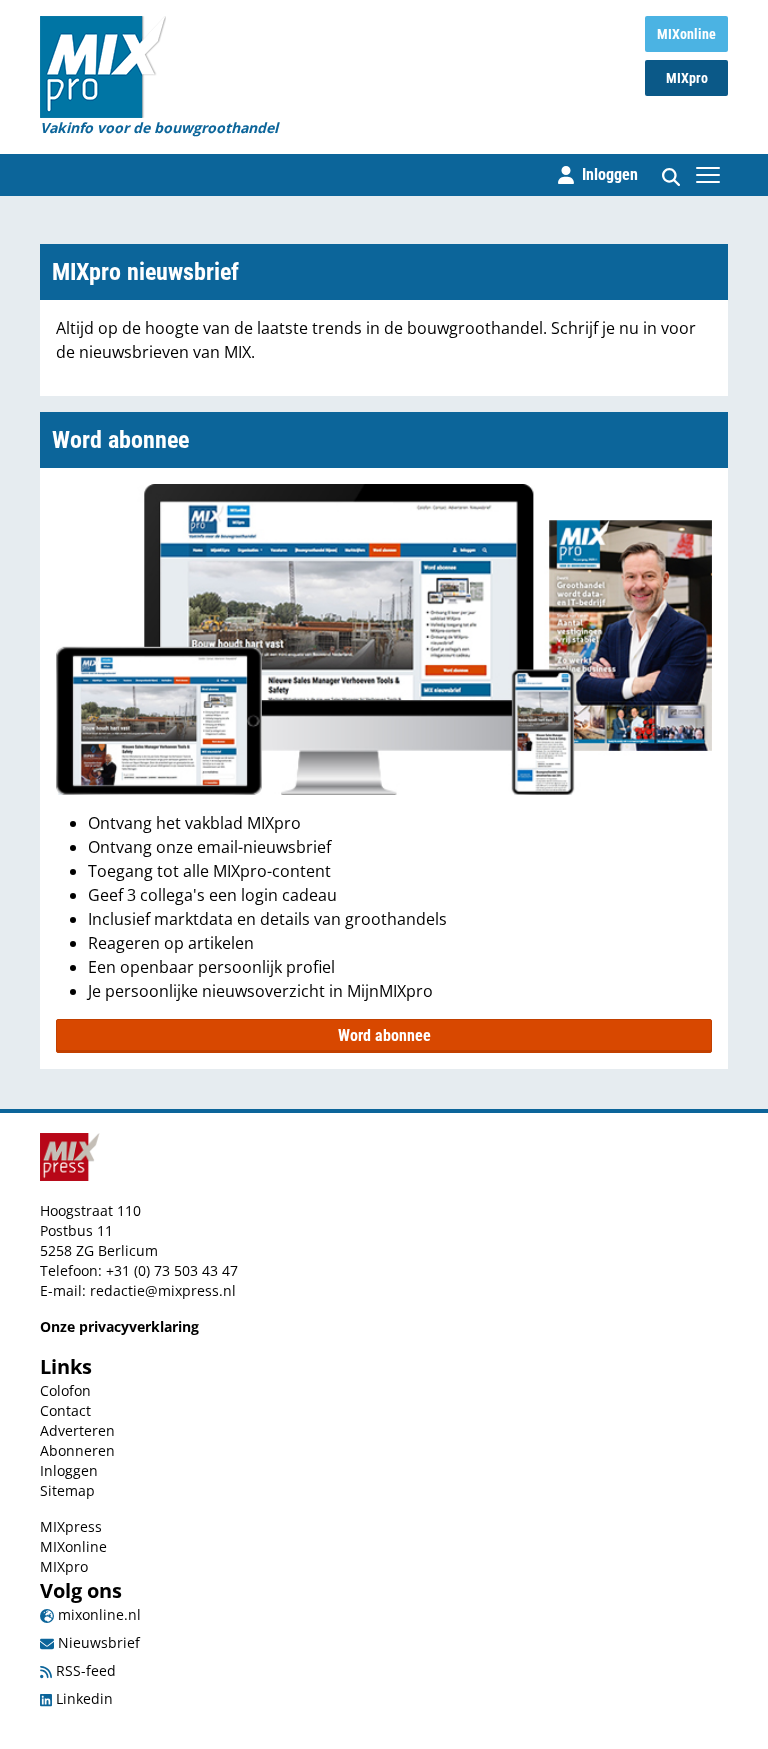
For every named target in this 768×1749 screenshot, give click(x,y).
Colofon (65, 1390)
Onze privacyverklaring (119, 1326)
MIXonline (686, 34)
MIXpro (687, 78)
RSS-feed (84, 1670)
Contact (65, 1410)
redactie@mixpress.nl (163, 1290)
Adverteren (77, 1430)
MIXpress (71, 1526)
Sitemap (67, 1490)
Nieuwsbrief (97, 1642)
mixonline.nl (97, 1614)
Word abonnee (384, 1035)
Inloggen (69, 1470)
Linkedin (82, 1698)
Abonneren (77, 1450)
